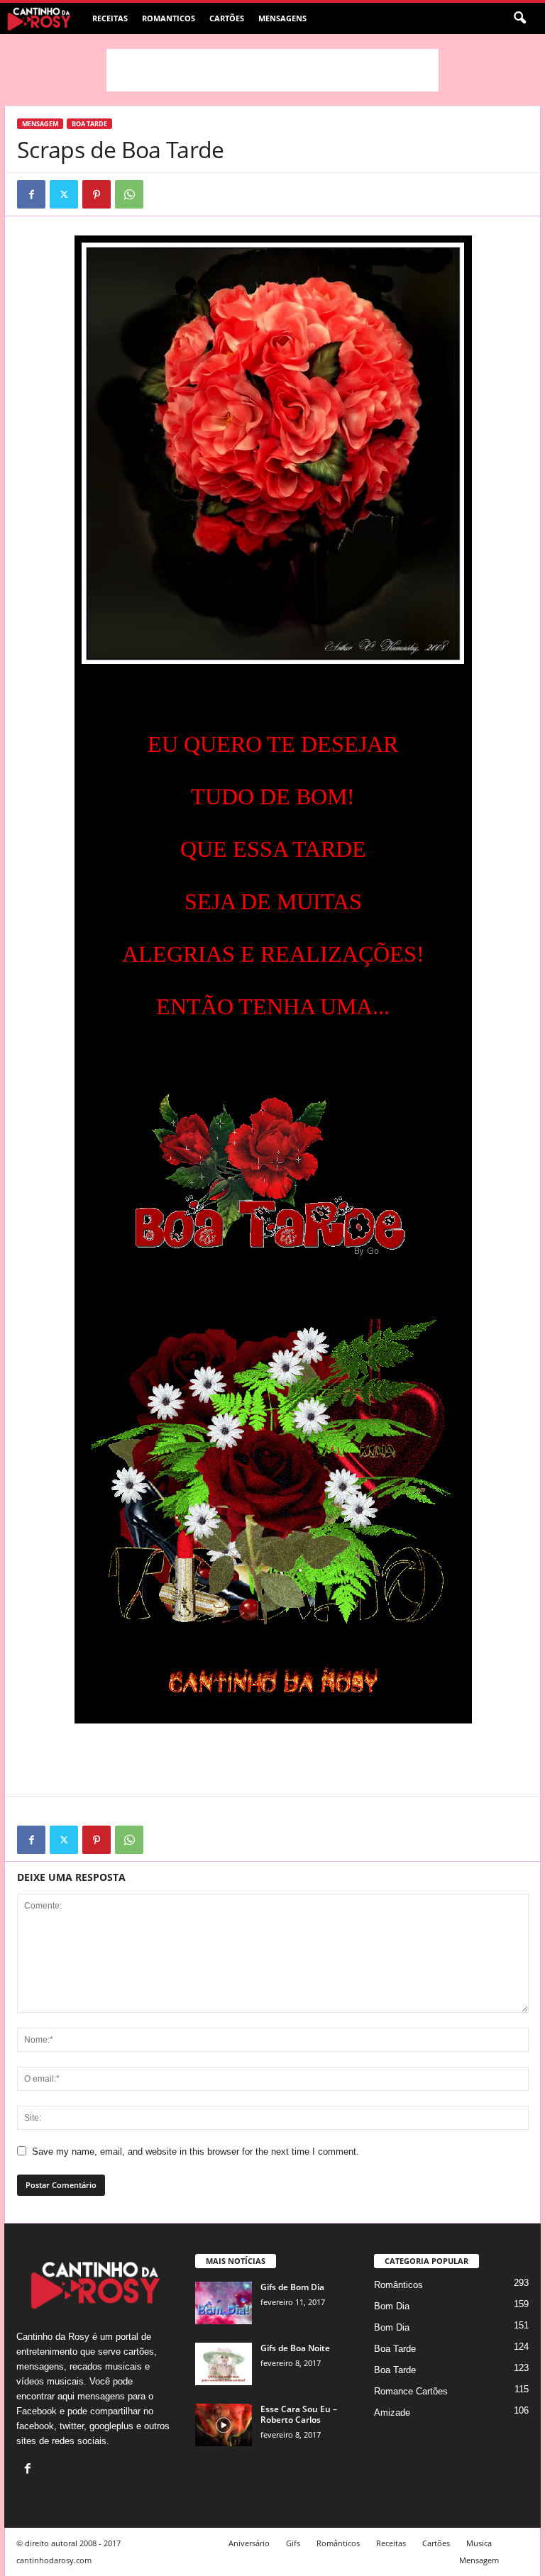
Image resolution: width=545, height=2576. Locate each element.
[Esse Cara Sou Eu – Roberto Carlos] (224, 2425)
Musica (479, 2543)
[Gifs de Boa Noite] (224, 2364)
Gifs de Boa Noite (295, 2348)
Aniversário (249, 2543)
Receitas (110, 18)
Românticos (398, 2285)
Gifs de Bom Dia (292, 2287)
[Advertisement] (272, 70)
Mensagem (40, 124)
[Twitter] (64, 194)
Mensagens (282, 18)
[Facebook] (31, 194)
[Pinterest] (97, 194)
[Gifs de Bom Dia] (224, 2303)
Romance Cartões (411, 2391)
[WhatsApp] (129, 194)
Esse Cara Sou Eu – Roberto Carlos (299, 2414)
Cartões (227, 18)
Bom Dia (392, 2306)
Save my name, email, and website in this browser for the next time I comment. (196, 2152)
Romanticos (169, 18)
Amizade (392, 2413)
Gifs (293, 2543)
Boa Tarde (89, 124)
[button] (519, 18)
